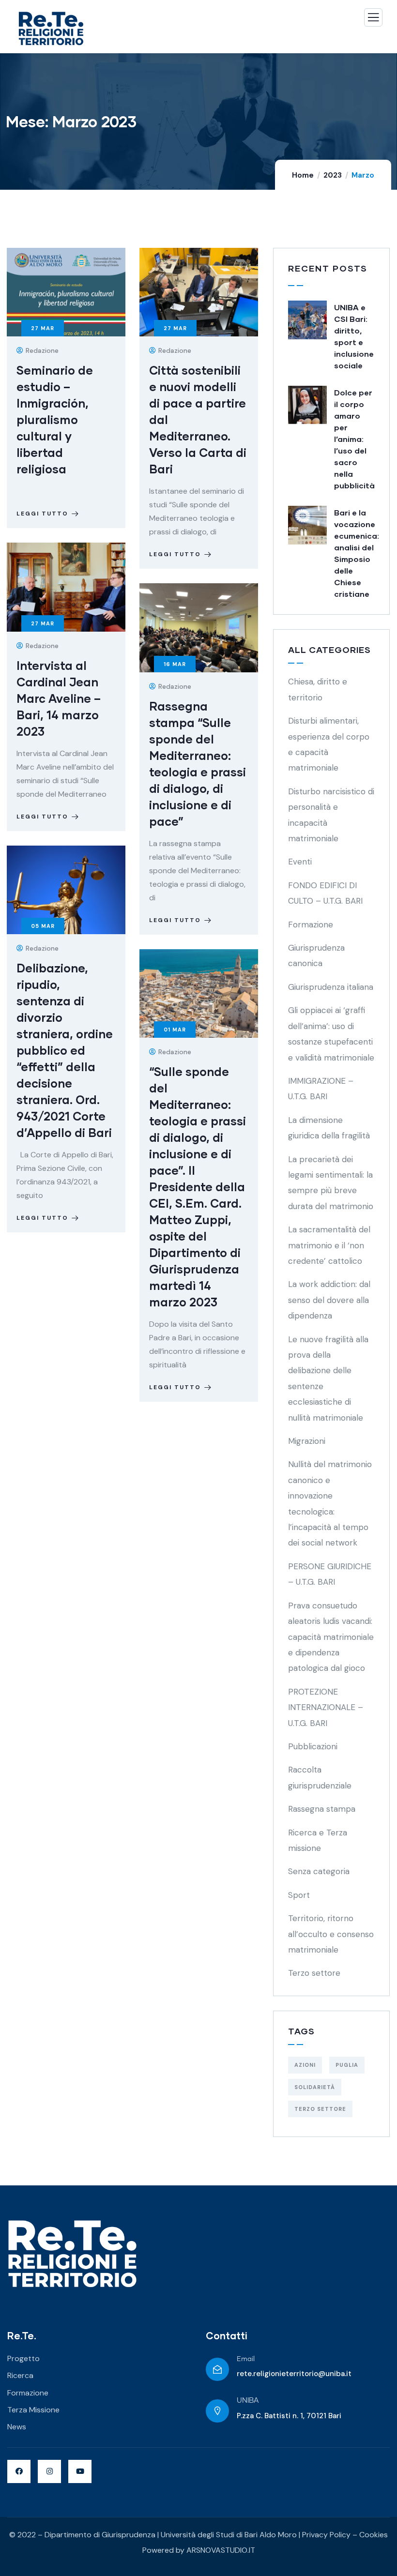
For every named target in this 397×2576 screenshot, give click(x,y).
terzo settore (320, 2109)
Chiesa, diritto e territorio (318, 689)
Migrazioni (307, 1441)
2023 (333, 175)
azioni (305, 2065)
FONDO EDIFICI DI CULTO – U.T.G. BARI (325, 893)
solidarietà (315, 2087)
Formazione (311, 924)
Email (246, 2359)
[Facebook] (19, 2471)
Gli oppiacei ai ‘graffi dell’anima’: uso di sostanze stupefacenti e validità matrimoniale (331, 1034)
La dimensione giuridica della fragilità (329, 1128)
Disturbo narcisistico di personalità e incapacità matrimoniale (331, 815)
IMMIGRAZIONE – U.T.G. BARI (321, 1089)
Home (303, 175)
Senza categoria (319, 1871)
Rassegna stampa (322, 1809)
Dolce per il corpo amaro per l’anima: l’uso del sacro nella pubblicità (354, 439)
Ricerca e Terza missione (318, 1840)
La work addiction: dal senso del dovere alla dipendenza (329, 1300)
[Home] (72, 2254)
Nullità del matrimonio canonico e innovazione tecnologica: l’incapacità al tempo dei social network (330, 1503)
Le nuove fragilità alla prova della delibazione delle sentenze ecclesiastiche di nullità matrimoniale (328, 1379)
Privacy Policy (326, 2535)
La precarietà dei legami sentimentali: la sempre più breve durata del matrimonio (331, 1183)
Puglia (347, 2065)
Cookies (374, 2535)
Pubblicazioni (313, 1746)
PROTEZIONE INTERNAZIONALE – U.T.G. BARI (326, 1707)
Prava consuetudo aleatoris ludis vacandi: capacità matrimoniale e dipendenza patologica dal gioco (331, 1637)
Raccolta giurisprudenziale (320, 1777)
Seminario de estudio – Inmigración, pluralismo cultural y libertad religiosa (55, 419)
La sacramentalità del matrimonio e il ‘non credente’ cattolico (329, 1245)
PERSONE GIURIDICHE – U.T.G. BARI (330, 1574)
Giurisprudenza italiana (331, 987)
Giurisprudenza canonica (316, 955)
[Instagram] (49, 2471)
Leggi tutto (42, 514)
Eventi (300, 862)
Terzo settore (314, 1973)
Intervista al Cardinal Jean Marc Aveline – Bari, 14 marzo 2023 (59, 698)
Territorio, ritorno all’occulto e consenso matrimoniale (331, 1934)
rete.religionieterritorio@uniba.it (294, 2374)
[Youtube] (80, 2471)
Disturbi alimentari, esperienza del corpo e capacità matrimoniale (329, 744)
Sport (299, 1895)
